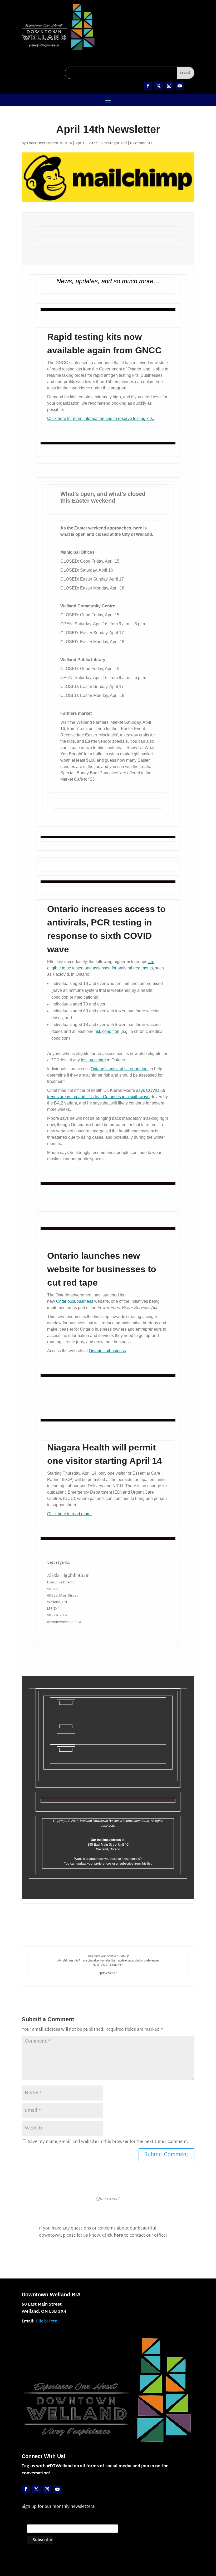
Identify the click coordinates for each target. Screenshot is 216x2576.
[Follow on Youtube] (180, 86)
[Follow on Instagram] (169, 86)
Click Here (46, 2322)
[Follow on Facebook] (148, 86)
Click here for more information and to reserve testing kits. (100, 418)
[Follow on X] (159, 86)
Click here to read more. (69, 1514)
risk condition (107, 1031)
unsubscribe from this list (134, 1864)
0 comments (141, 143)
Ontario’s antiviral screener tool (120, 1069)
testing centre (93, 1060)
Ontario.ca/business (75, 1301)
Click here (113, 2236)
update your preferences (94, 1864)
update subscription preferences (139, 1960)
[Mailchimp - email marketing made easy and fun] (106, 2545)
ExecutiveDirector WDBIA (49, 143)
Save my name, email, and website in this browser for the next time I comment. (108, 2142)
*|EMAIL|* (123, 1956)
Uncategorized (114, 143)
